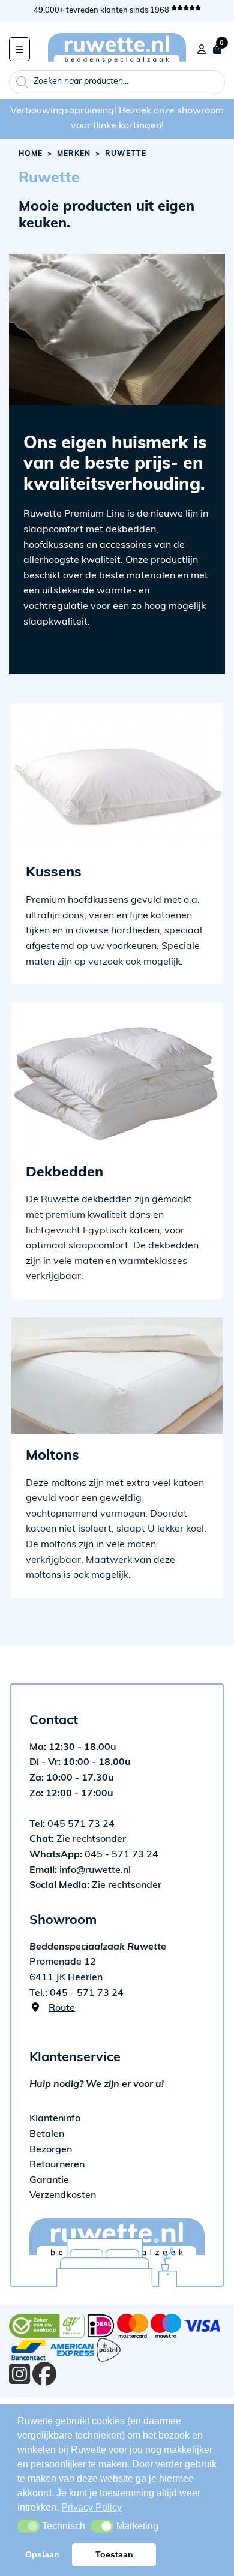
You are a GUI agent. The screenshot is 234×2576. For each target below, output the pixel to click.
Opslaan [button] (42, 2554)
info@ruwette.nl (80, 1871)
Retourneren (57, 2165)
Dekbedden (64, 1173)
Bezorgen (51, 2150)
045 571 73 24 (72, 1824)
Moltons (52, 1456)
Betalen (47, 2134)
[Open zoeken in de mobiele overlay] (117, 82)
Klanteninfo (55, 2119)
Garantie (49, 2181)
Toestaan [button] (114, 2554)
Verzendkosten (63, 2196)
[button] (28, 2526)
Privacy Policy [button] (91, 2507)
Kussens (54, 873)
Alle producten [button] (19, 49)
